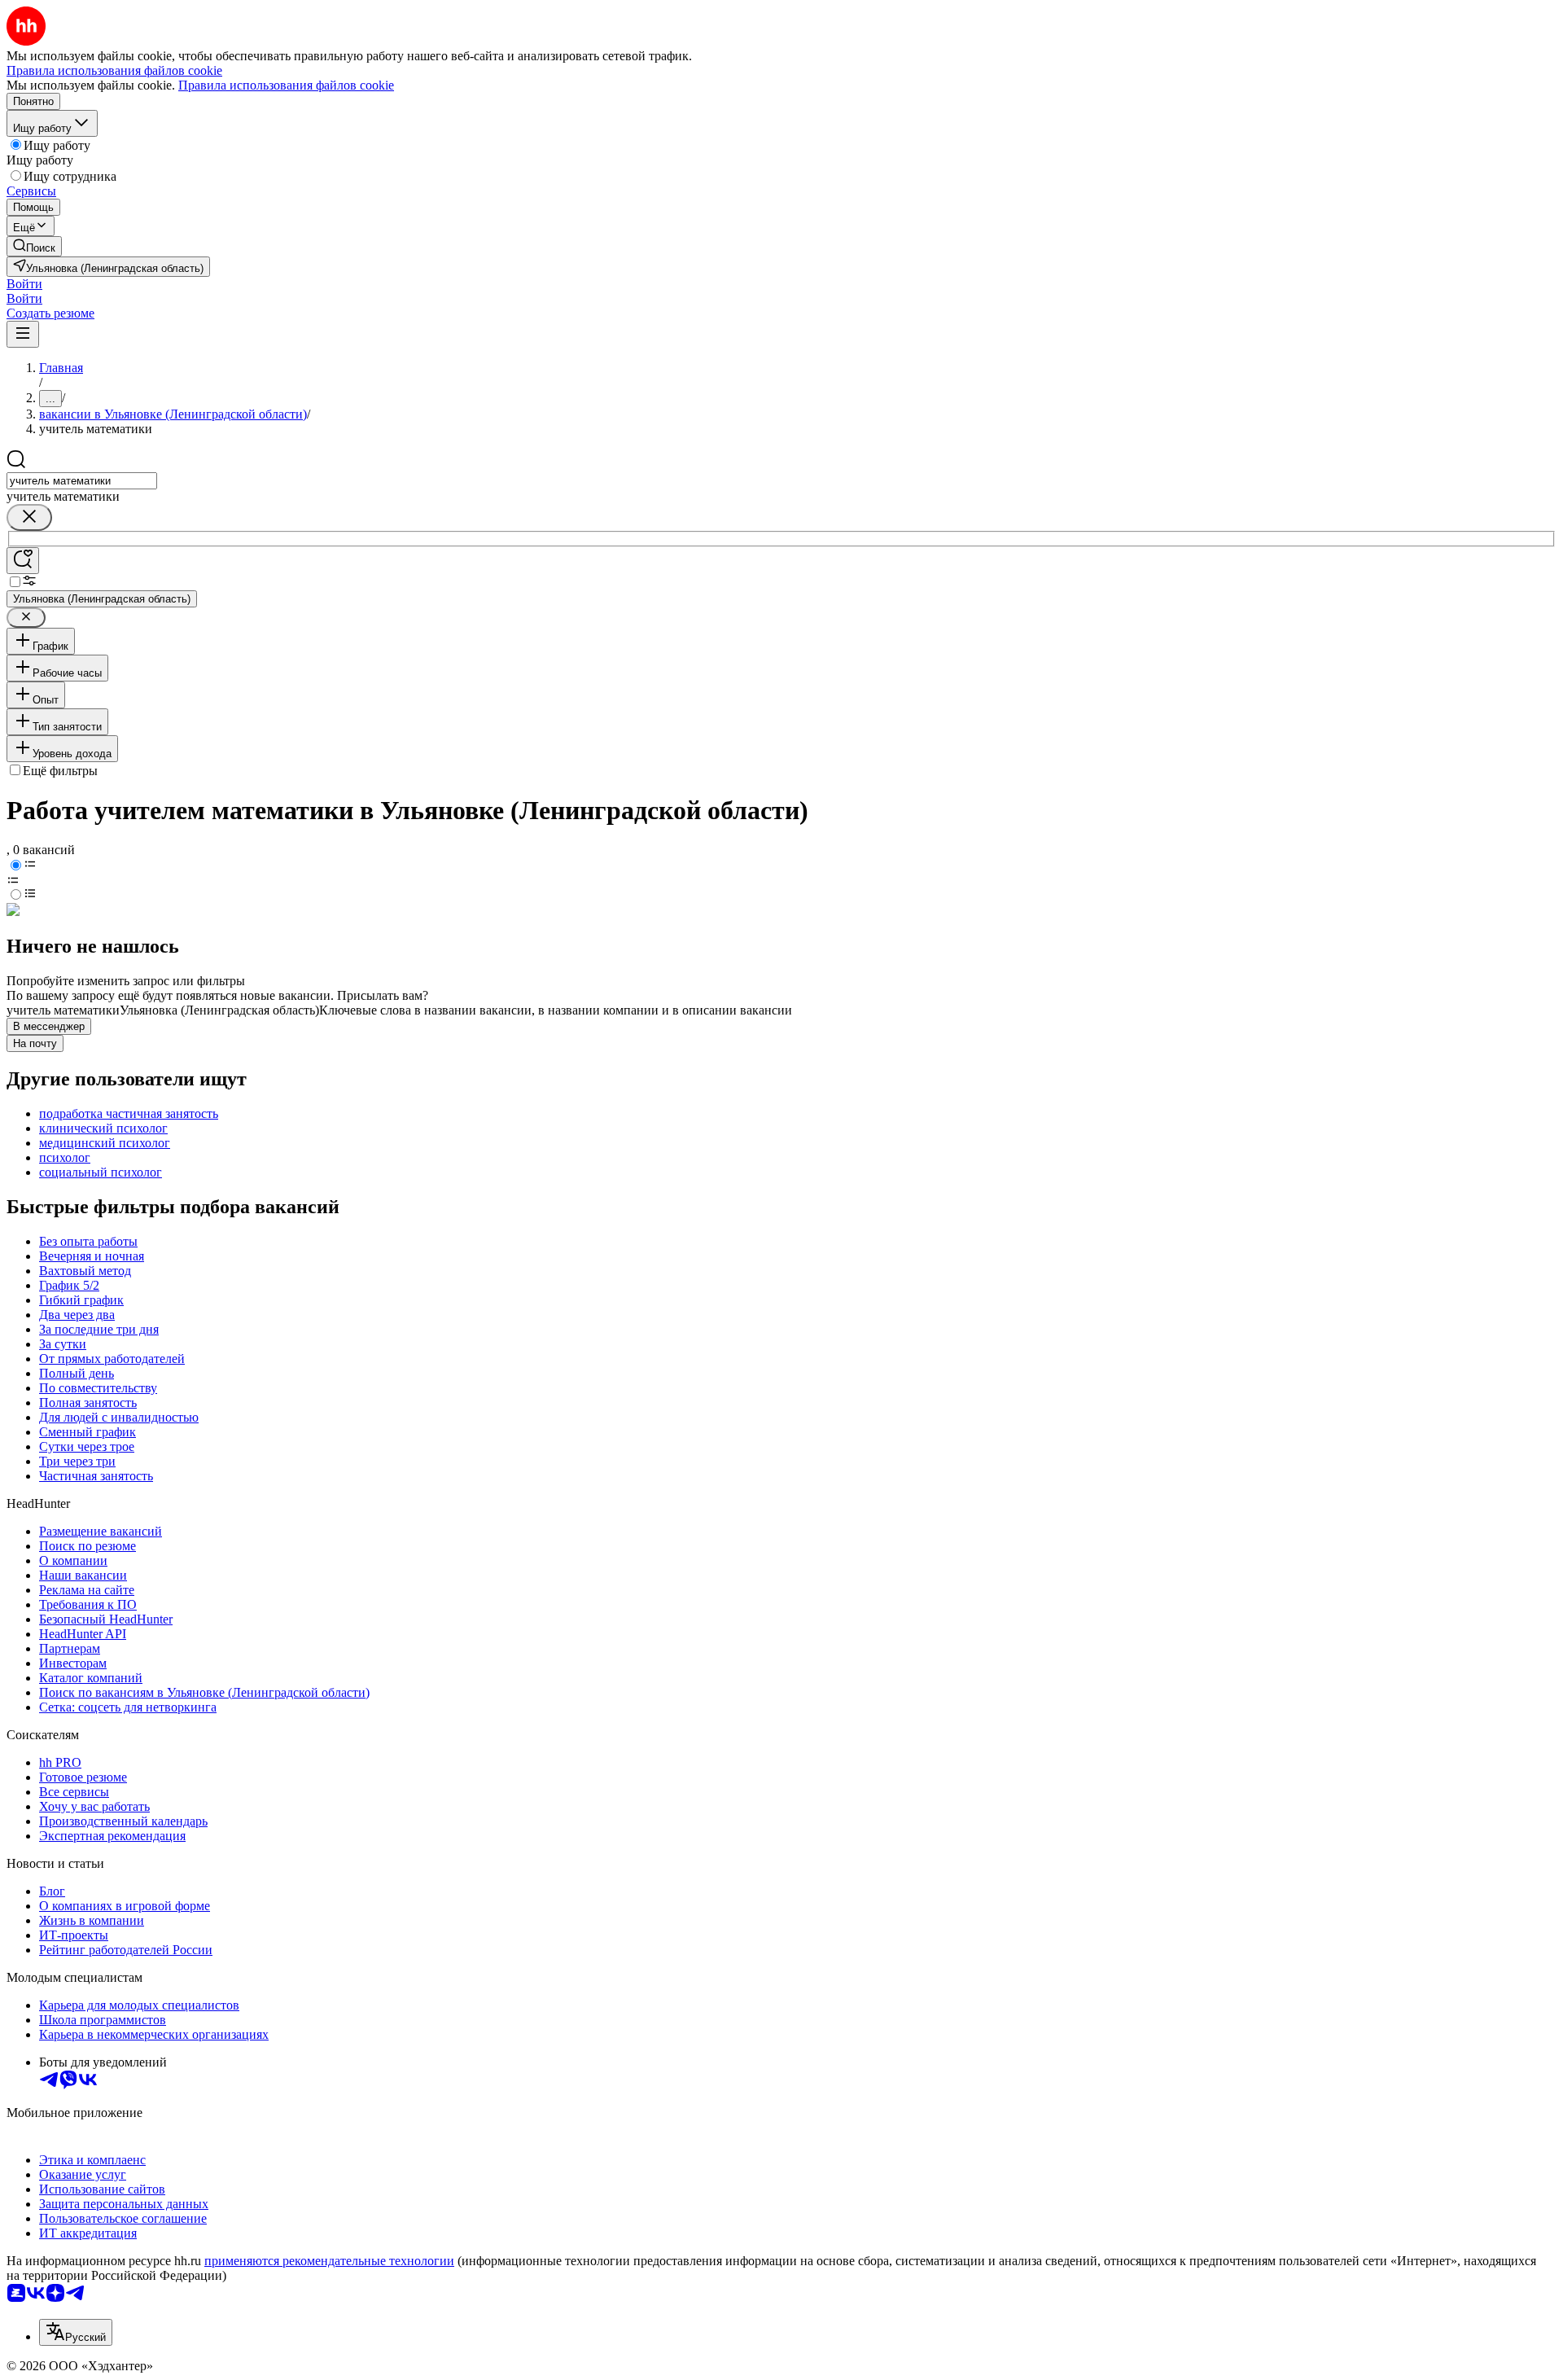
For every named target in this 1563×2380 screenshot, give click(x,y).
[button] (24, 284)
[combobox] (82, 481)
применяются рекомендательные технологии (329, 2261)
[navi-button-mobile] (23, 334)
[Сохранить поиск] (23, 561)
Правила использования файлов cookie (286, 85)
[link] (34, 246)
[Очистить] (29, 517)
